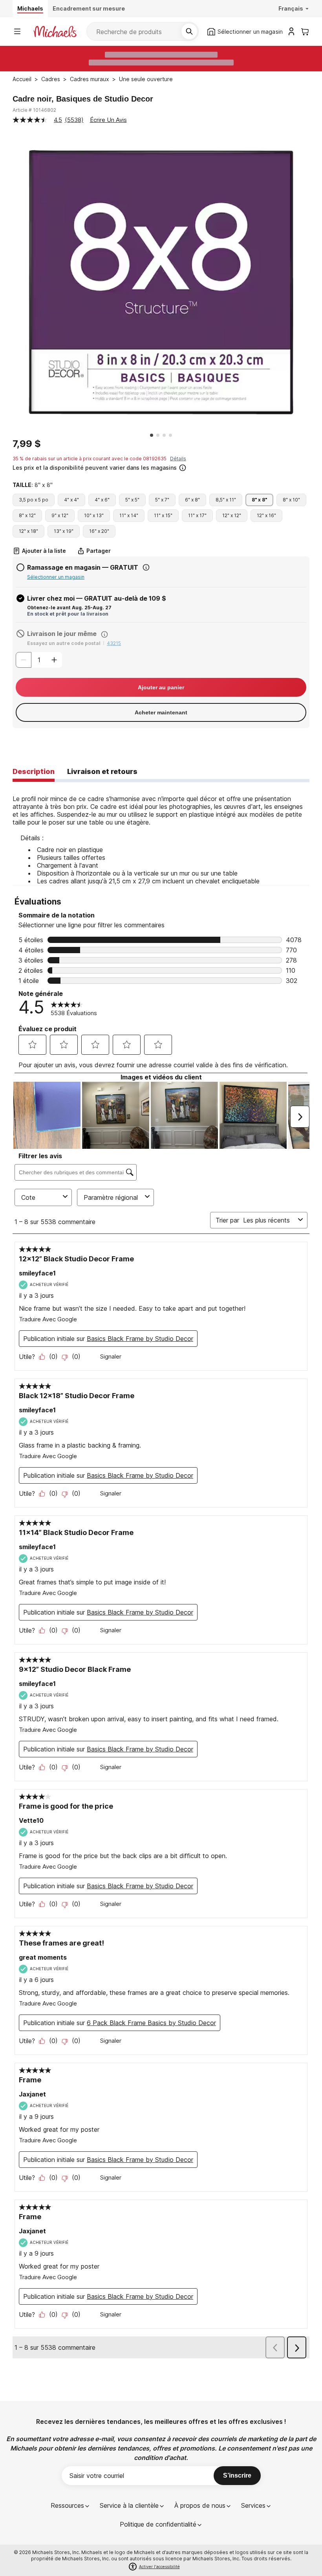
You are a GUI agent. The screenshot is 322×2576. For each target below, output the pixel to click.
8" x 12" (27, 515)
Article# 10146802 (34, 110)
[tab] (34, 772)
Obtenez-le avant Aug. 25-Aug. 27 (69, 608)
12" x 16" (266, 515)
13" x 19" (64, 531)
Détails (178, 459)
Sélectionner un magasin (56, 577)
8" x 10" (291, 500)
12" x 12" (232, 515)
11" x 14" (129, 515)
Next (315, 282)
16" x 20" (99, 531)
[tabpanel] (161, 834)
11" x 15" (163, 515)
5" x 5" (132, 500)
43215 (114, 643)
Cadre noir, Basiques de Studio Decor (83, 99)
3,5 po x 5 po (34, 500)
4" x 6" (102, 500)
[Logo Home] (55, 32)
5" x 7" (162, 500)
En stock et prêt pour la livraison (68, 614)
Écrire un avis (108, 120)
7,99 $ (27, 444)
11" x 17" (197, 515)
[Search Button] (189, 31)
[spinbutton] (39, 660)
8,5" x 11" (226, 500)
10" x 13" (94, 515)
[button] (160, 467)
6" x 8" (192, 500)
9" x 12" (60, 515)
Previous (7, 282)
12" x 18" (28, 531)
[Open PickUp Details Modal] (146, 567)
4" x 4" (71, 500)
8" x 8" (259, 500)
